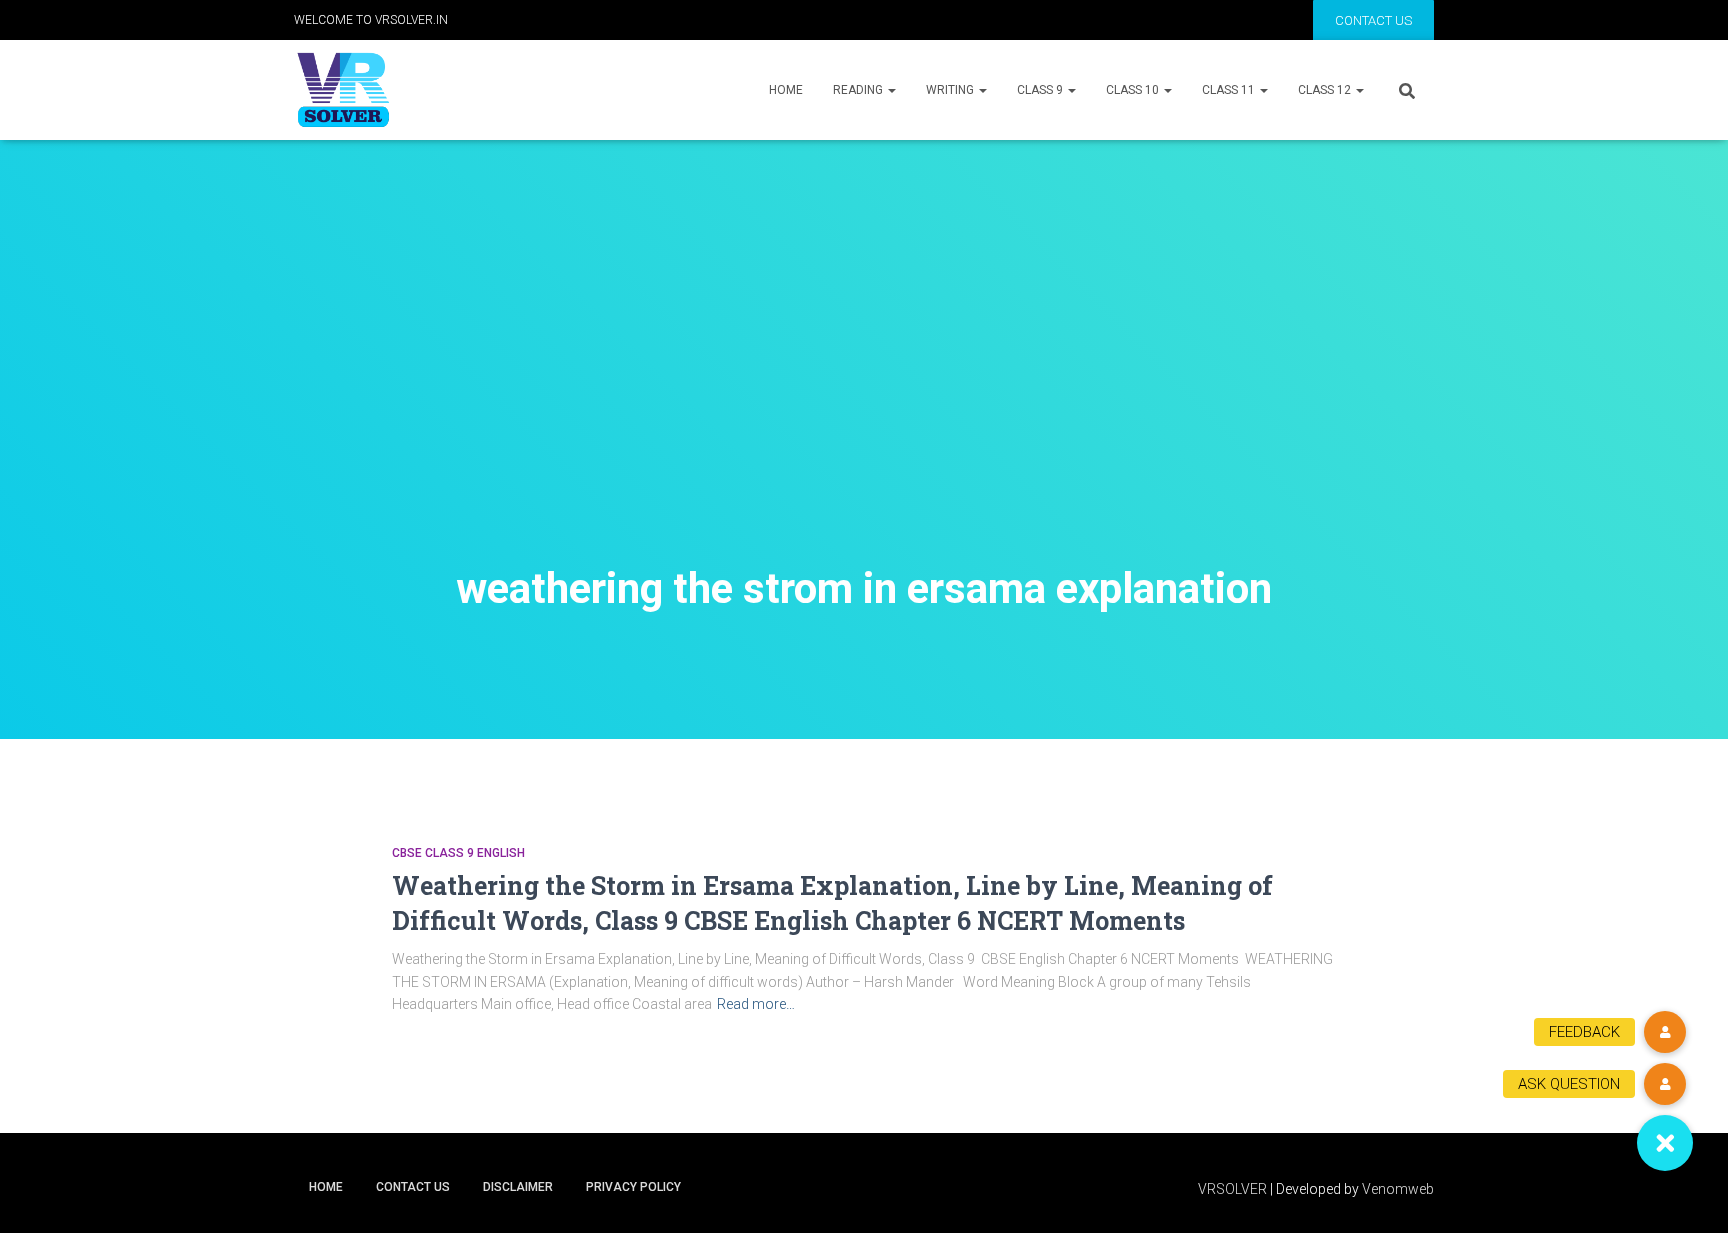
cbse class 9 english (458, 853)
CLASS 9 (1041, 90)
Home (326, 1187)
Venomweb (1398, 1189)
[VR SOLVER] (343, 90)
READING (859, 90)
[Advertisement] (864, 390)
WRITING (951, 90)
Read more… (756, 1004)
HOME (786, 90)
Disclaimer (518, 1187)
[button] (1665, 1143)
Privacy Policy (633, 1187)
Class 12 (1326, 90)
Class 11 (1230, 90)
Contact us (413, 1187)
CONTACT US (1373, 20)
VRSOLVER (1232, 1189)
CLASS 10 (1134, 90)
